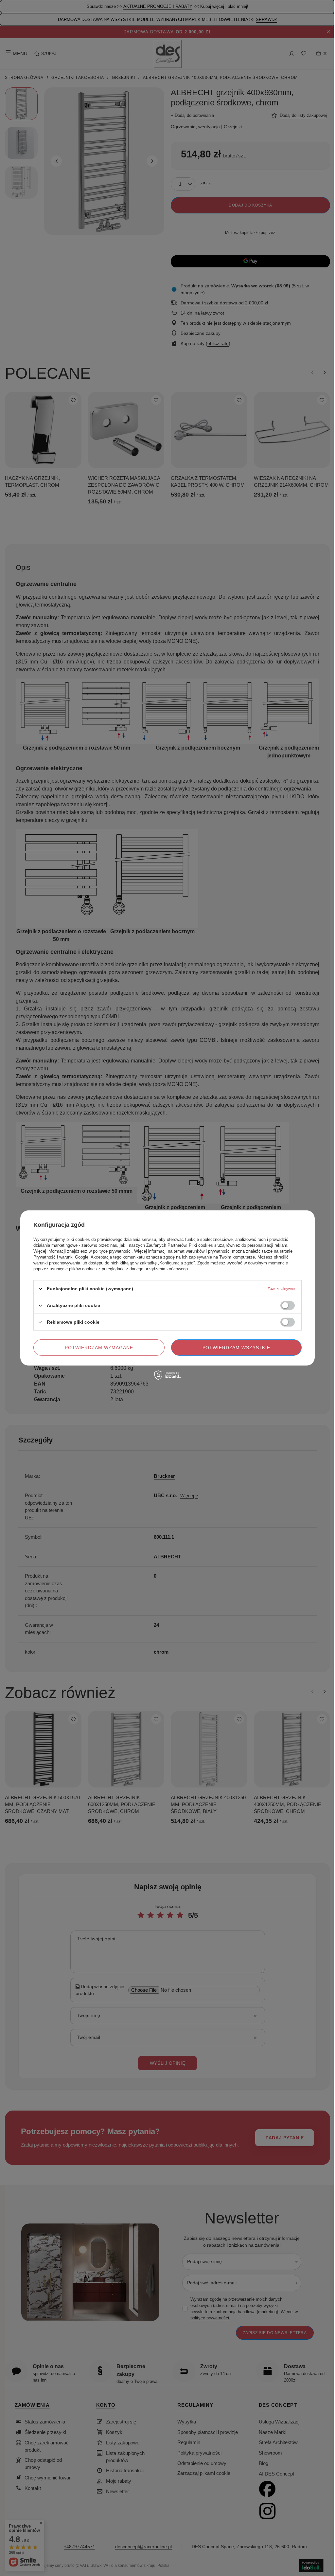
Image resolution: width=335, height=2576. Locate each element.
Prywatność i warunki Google (61, 1257)
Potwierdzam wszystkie (237, 1348)
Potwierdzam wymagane (99, 1348)
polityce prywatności (112, 1251)
